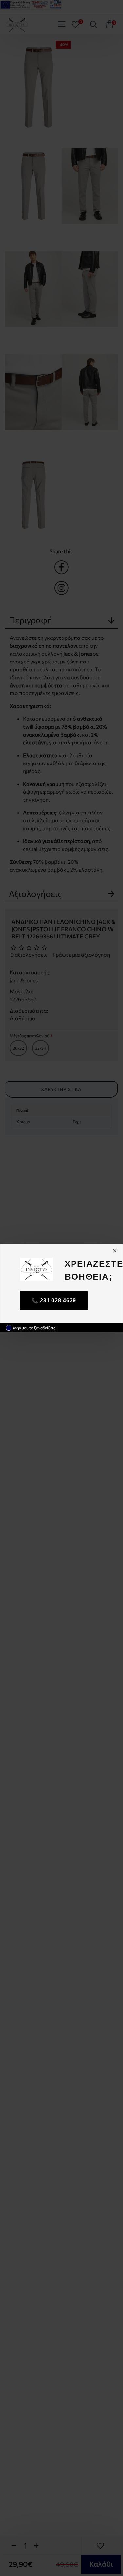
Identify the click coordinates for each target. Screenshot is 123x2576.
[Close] (115, 1251)
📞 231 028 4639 (54, 1301)
